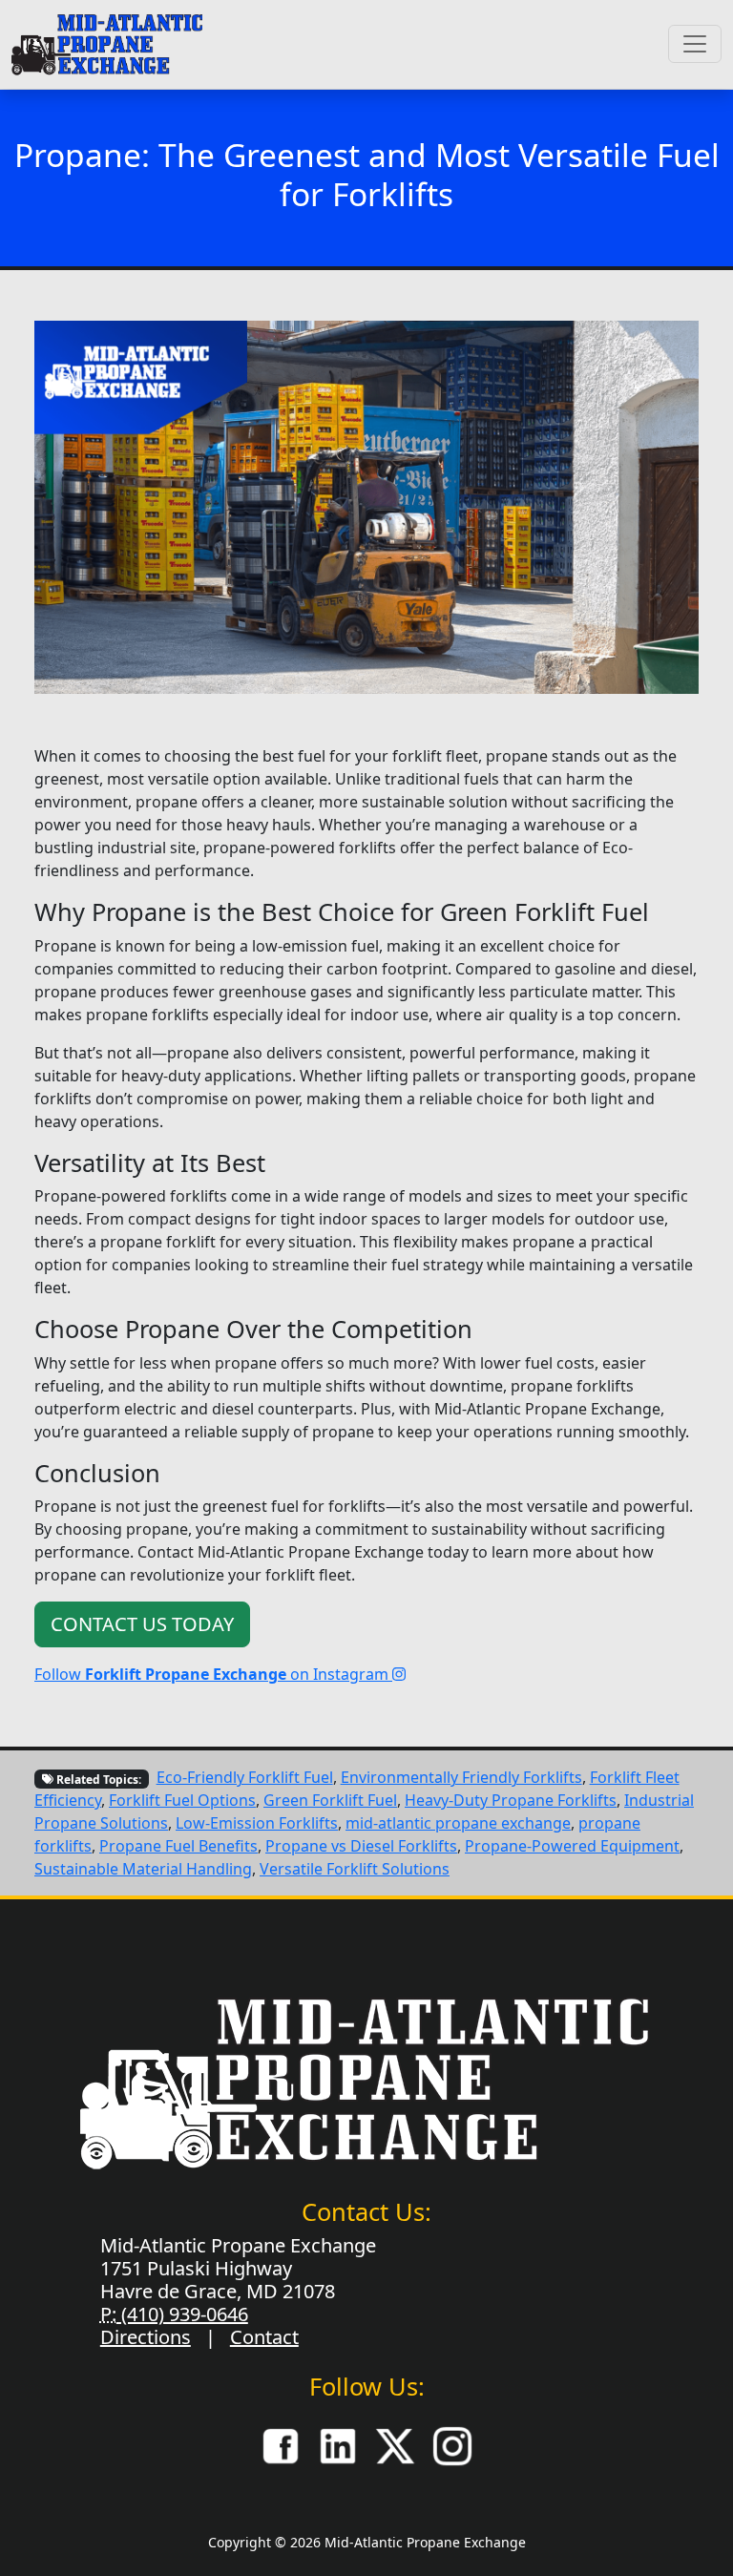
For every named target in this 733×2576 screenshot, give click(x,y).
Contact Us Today (142, 1624)
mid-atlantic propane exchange (458, 1823)
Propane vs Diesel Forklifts (361, 1846)
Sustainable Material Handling (143, 1869)
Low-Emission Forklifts (257, 1823)
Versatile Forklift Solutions (355, 1869)
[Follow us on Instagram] (452, 2445)
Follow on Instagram (213, 1674)
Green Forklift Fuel (330, 1800)
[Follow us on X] (395, 2445)
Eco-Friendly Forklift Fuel (245, 1777)
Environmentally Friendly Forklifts (461, 1777)
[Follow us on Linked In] (338, 2445)
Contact (264, 2337)
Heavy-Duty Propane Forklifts (511, 1800)
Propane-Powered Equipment (572, 1846)
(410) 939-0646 (182, 2314)
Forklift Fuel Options (182, 1800)
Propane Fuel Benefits (178, 1846)
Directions (146, 2337)
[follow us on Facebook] (281, 2445)
